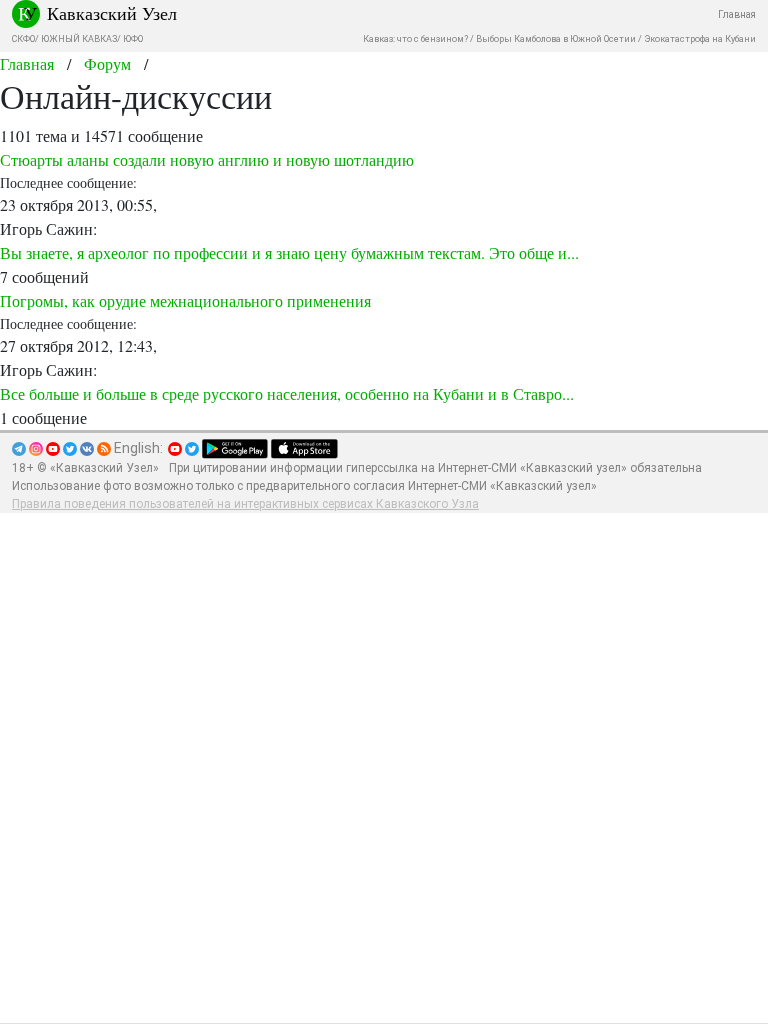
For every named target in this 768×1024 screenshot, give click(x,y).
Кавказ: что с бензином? (415, 39)
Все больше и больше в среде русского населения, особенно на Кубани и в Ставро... (287, 393)
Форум (107, 63)
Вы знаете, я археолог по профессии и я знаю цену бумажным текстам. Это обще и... (289, 252)
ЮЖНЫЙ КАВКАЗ (79, 39)
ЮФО (133, 39)
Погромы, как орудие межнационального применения (185, 300)
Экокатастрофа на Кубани (700, 39)
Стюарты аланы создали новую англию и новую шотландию (207, 159)
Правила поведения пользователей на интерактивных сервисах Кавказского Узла (245, 504)
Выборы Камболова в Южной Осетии (556, 39)
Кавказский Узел (112, 13)
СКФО (23, 39)
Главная (737, 14)
